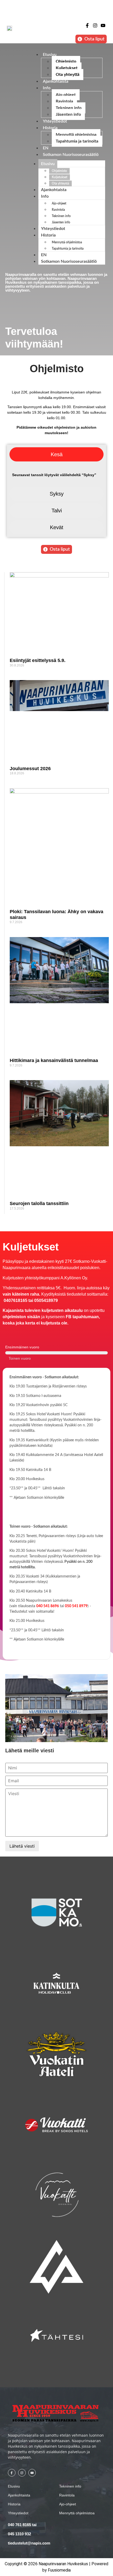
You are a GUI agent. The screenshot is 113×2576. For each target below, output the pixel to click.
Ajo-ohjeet (66, 95)
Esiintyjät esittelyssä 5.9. (38, 660)
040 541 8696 (48, 1606)
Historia (50, 128)
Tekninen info (69, 108)
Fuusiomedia (59, 2570)
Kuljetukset (67, 68)
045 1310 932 (19, 2534)
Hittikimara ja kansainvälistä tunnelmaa (54, 1060)
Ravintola (64, 101)
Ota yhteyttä (68, 75)
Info (47, 88)
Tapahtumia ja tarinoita (77, 141)
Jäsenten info (68, 114)
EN (46, 148)
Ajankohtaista (56, 81)
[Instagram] (95, 26)
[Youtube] (103, 26)
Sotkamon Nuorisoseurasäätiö (71, 155)
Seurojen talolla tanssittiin (39, 1203)
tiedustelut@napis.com (29, 2543)
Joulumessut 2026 (30, 769)
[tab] (56, 454)
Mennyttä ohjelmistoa (76, 135)
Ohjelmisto (66, 61)
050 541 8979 (76, 1606)
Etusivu (50, 55)
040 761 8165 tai (22, 2525)
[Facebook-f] (87, 26)
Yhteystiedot (55, 121)
